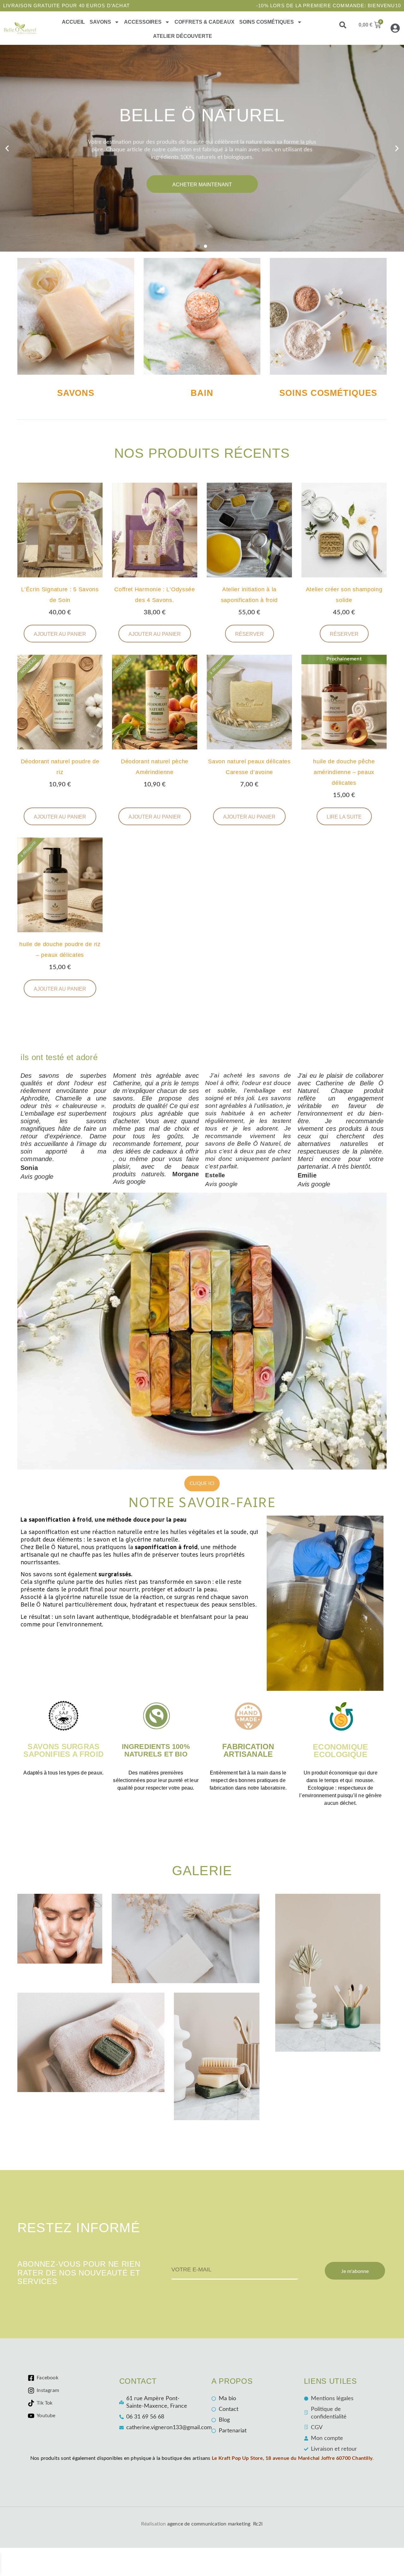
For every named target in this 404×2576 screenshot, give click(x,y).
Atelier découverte (183, 36)
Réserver (250, 634)
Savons (100, 22)
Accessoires (143, 22)
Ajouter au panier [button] (60, 634)
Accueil (73, 22)
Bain (202, 393)
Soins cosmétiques (267, 22)
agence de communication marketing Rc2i (215, 2524)
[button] (343, 25)
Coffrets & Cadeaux (205, 22)
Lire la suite (344, 817)
